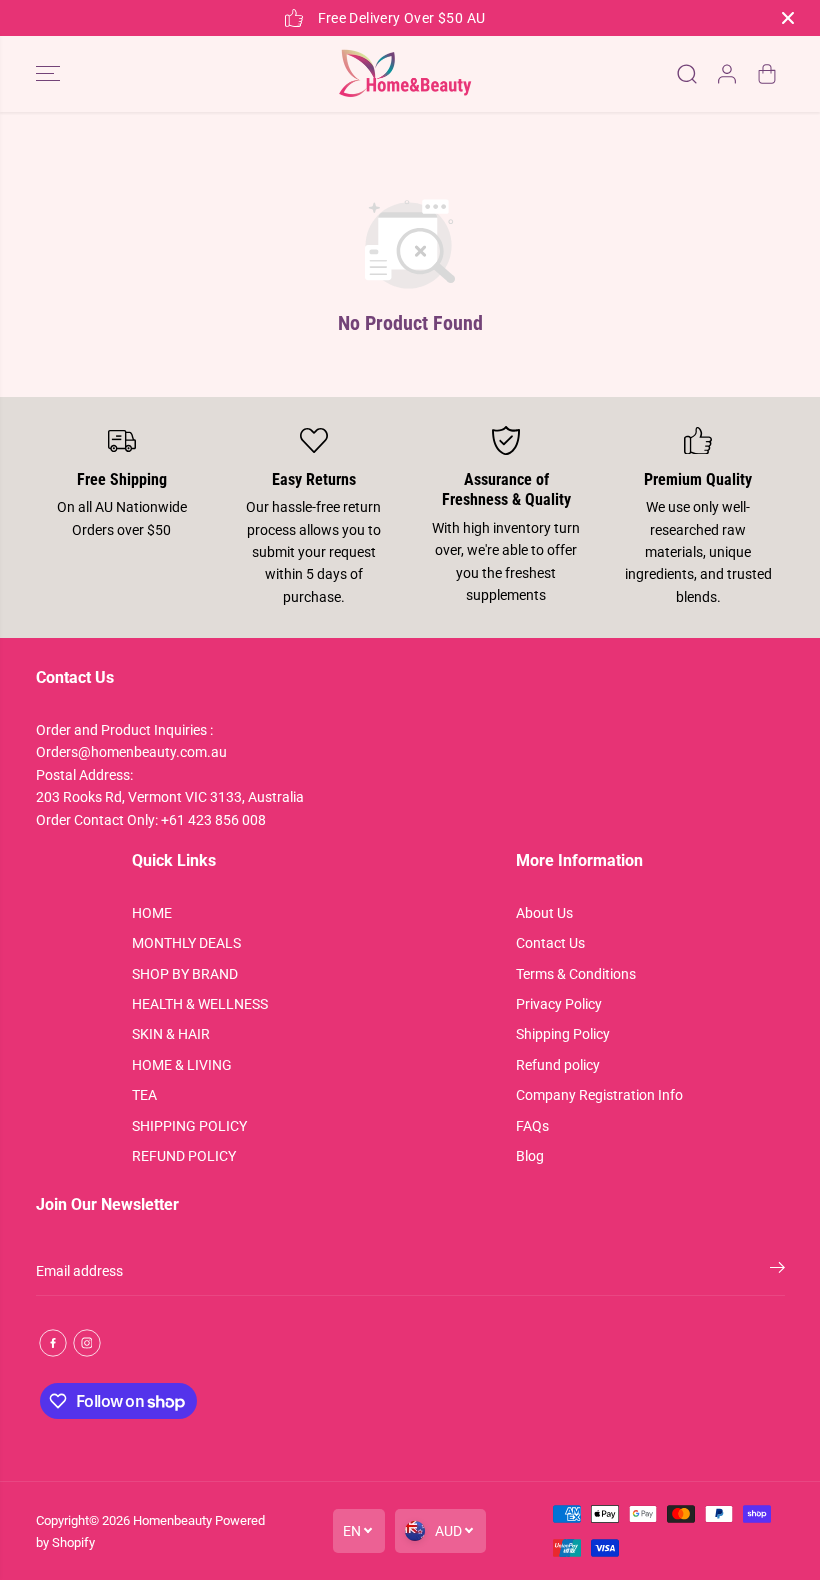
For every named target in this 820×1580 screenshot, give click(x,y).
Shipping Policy (563, 1034)
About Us (544, 913)
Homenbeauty (172, 1520)
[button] (48, 74)
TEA (144, 1095)
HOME (152, 913)
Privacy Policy (559, 1004)
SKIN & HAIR (171, 1034)
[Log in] (727, 74)
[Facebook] (53, 1343)
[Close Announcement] (788, 18)
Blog (530, 1156)
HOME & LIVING (182, 1065)
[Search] (687, 74)
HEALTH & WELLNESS (200, 1004)
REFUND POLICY (184, 1156)
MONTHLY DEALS (186, 943)
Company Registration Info (599, 1095)
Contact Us (550, 943)
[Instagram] (87, 1343)
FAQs (532, 1126)
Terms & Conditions (576, 974)
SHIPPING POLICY (189, 1126)
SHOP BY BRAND (185, 974)
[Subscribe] (777, 1271)
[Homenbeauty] (405, 74)
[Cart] (767, 74)
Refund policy (558, 1065)
